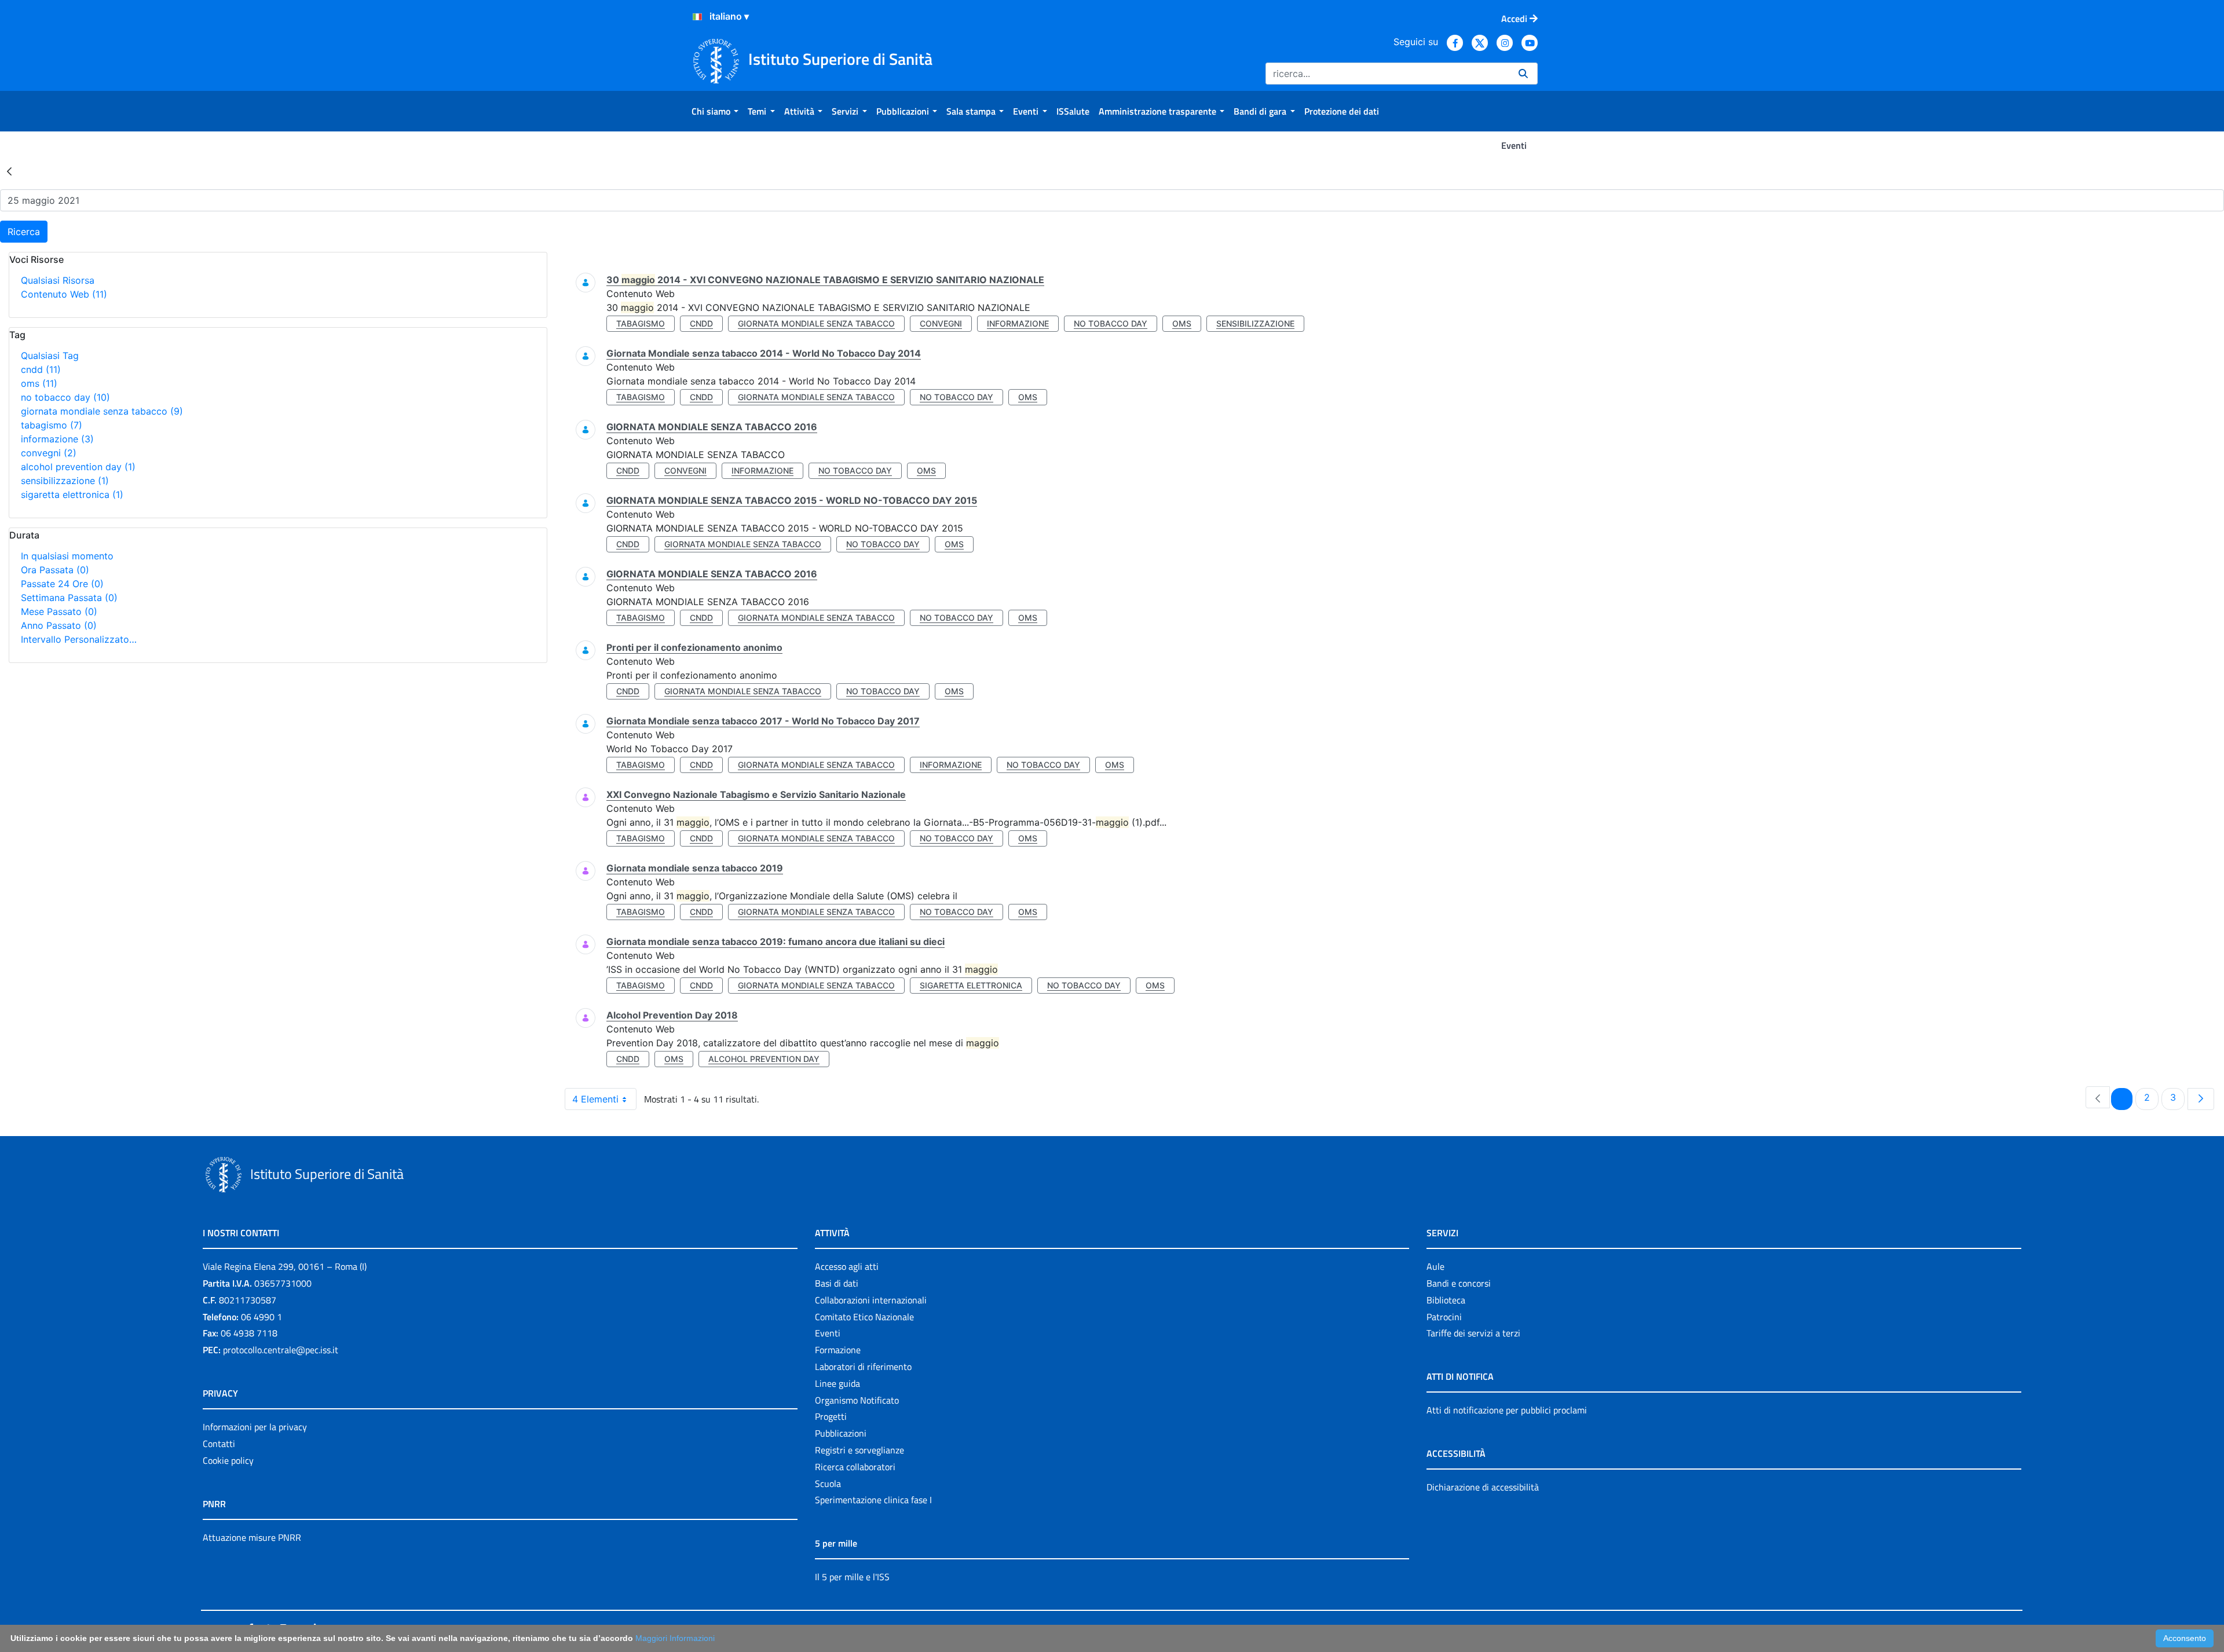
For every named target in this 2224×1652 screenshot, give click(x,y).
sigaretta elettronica (72, 494)
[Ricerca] (1523, 74)
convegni (49, 453)
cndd (41, 369)
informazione (57, 439)
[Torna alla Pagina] (9, 171)
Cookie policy (228, 1460)
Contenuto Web (64, 294)
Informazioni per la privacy (255, 1427)
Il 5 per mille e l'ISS (852, 1577)
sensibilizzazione (65, 481)
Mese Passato (59, 611)
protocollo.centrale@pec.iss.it (281, 1350)
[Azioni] (697, 17)
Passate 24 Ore (62, 584)
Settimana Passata (69, 598)
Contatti (219, 1444)
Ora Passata (55, 570)
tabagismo (52, 425)
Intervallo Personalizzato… (79, 639)
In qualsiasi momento (67, 556)
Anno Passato (59, 625)
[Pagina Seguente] (2201, 1099)
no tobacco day (65, 397)
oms (39, 383)
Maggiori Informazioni (675, 1638)
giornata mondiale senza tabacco (102, 411)
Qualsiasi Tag (50, 356)
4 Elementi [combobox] (595, 1099)
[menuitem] (715, 111)
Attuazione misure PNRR (252, 1537)
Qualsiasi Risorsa (58, 280)
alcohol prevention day (78, 467)
